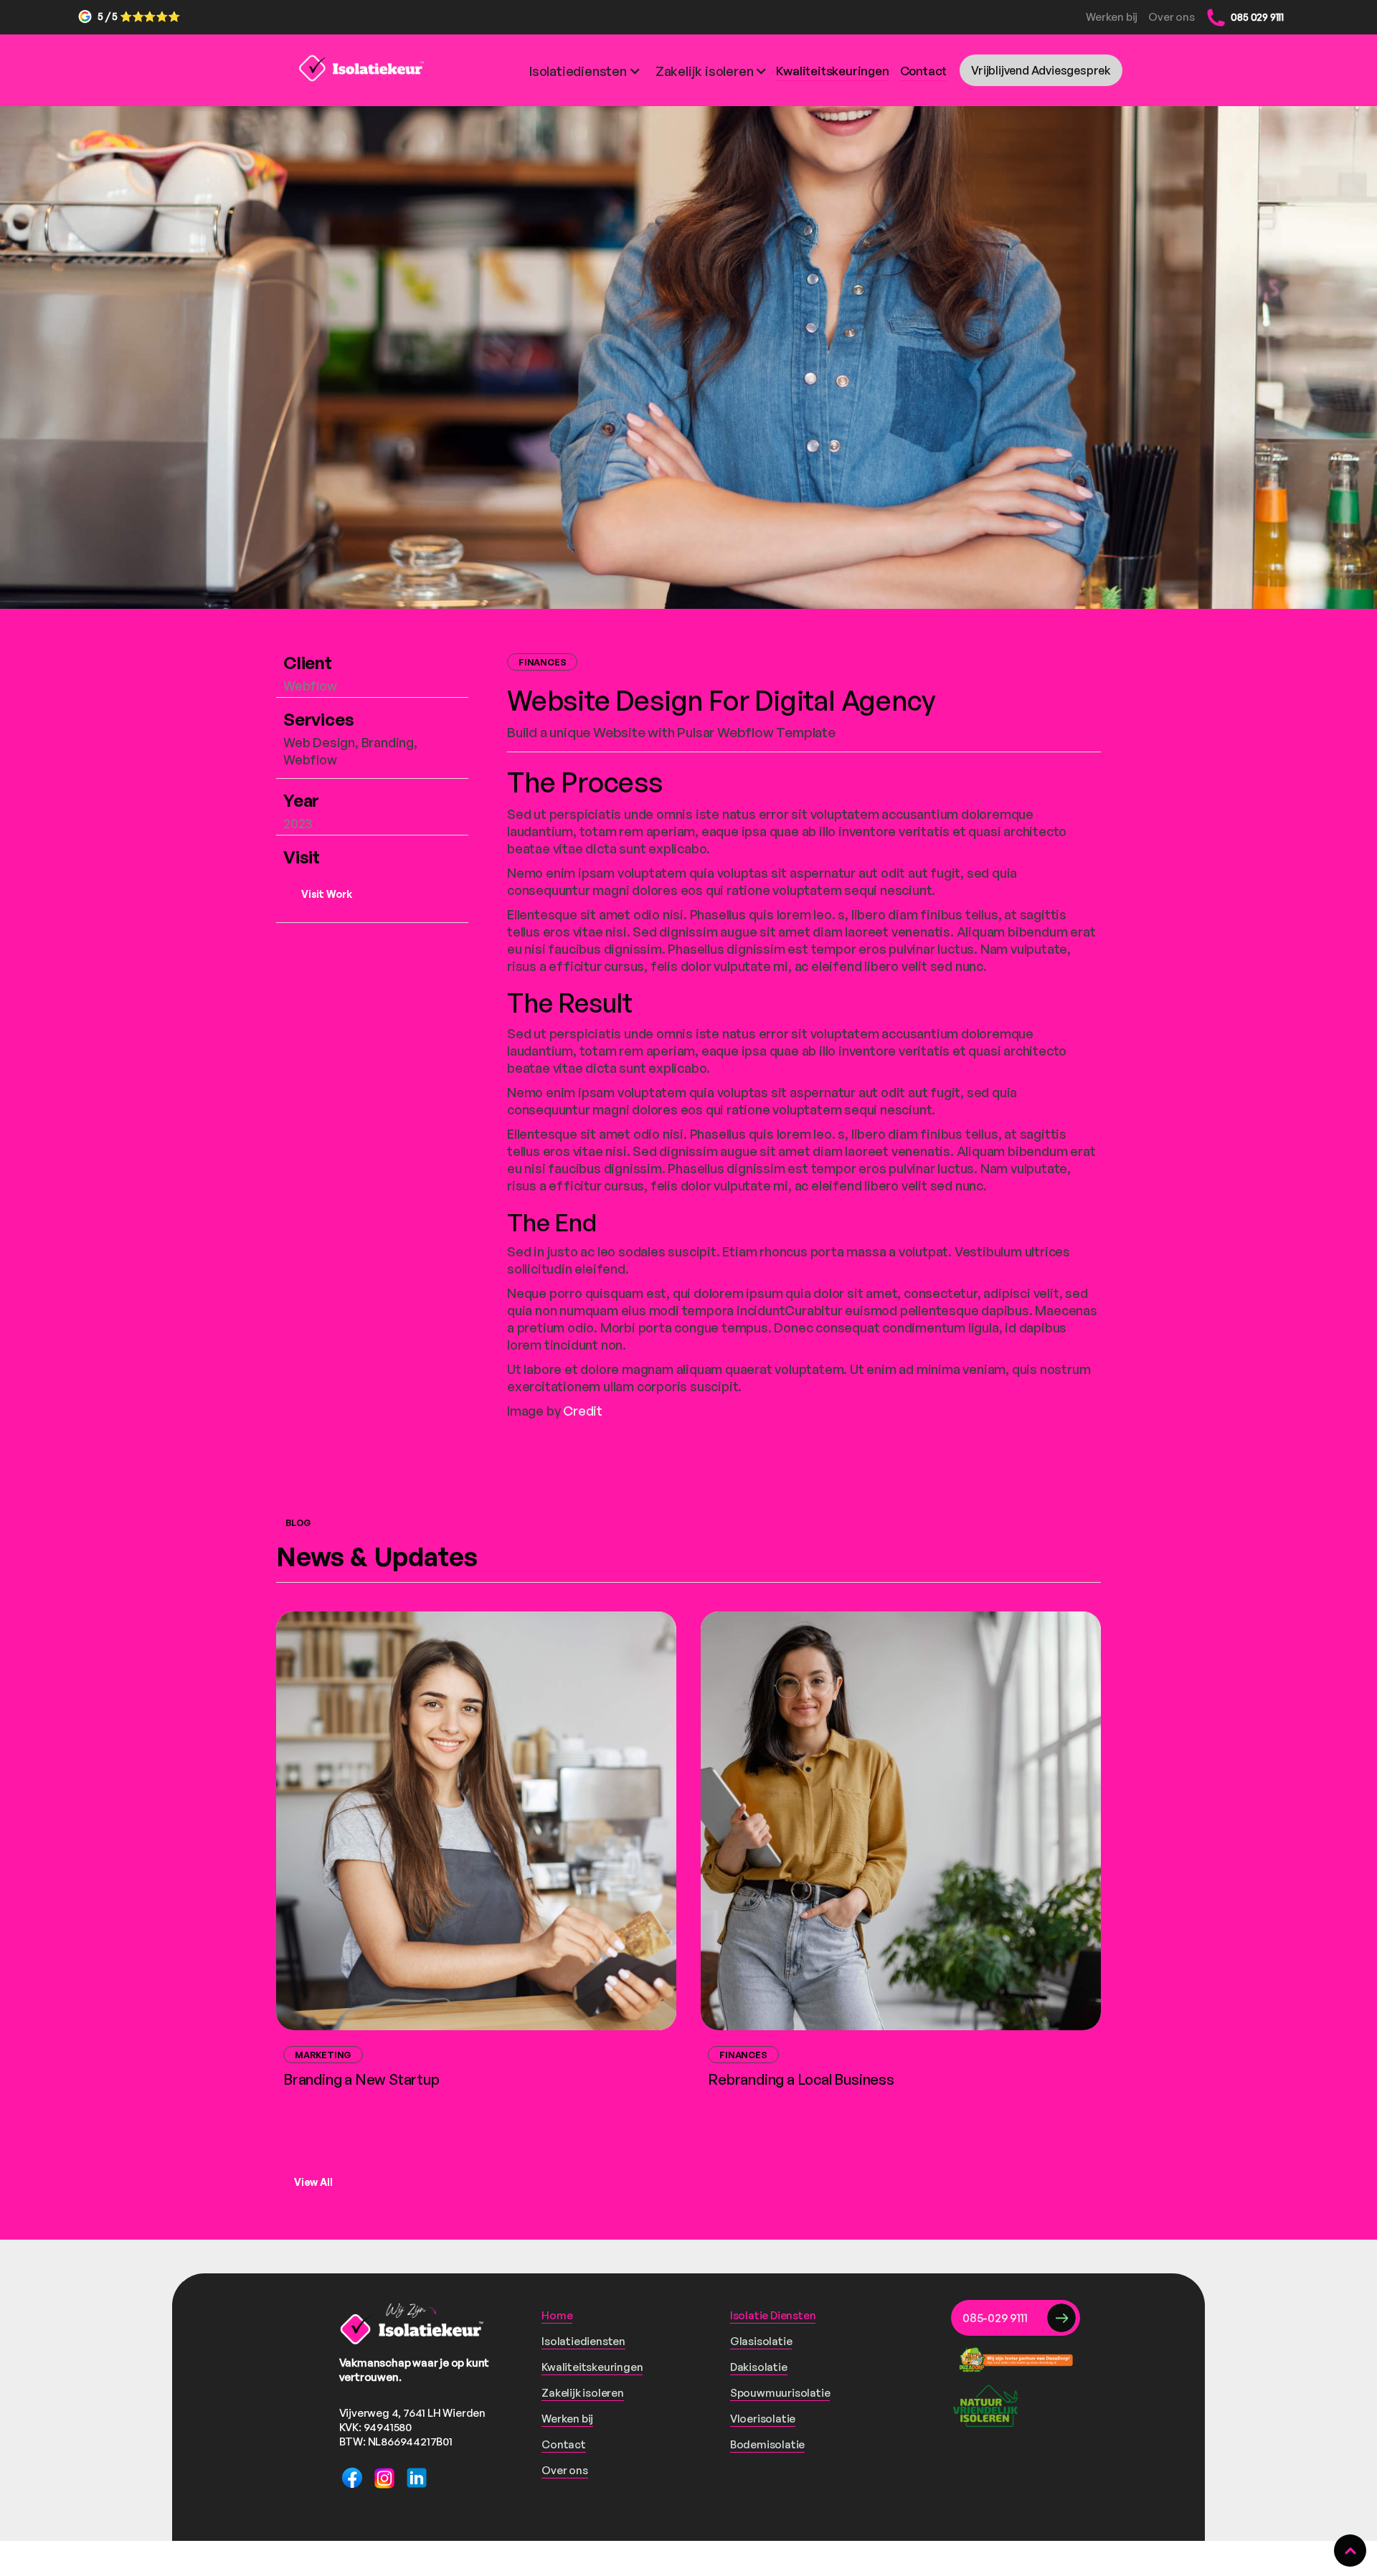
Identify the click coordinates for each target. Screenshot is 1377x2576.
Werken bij (1112, 17)
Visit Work (327, 894)
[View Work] (476, 1821)
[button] (510, 70)
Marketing (323, 2055)
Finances (542, 662)
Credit (583, 1411)
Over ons (1172, 17)
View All (313, 2182)
